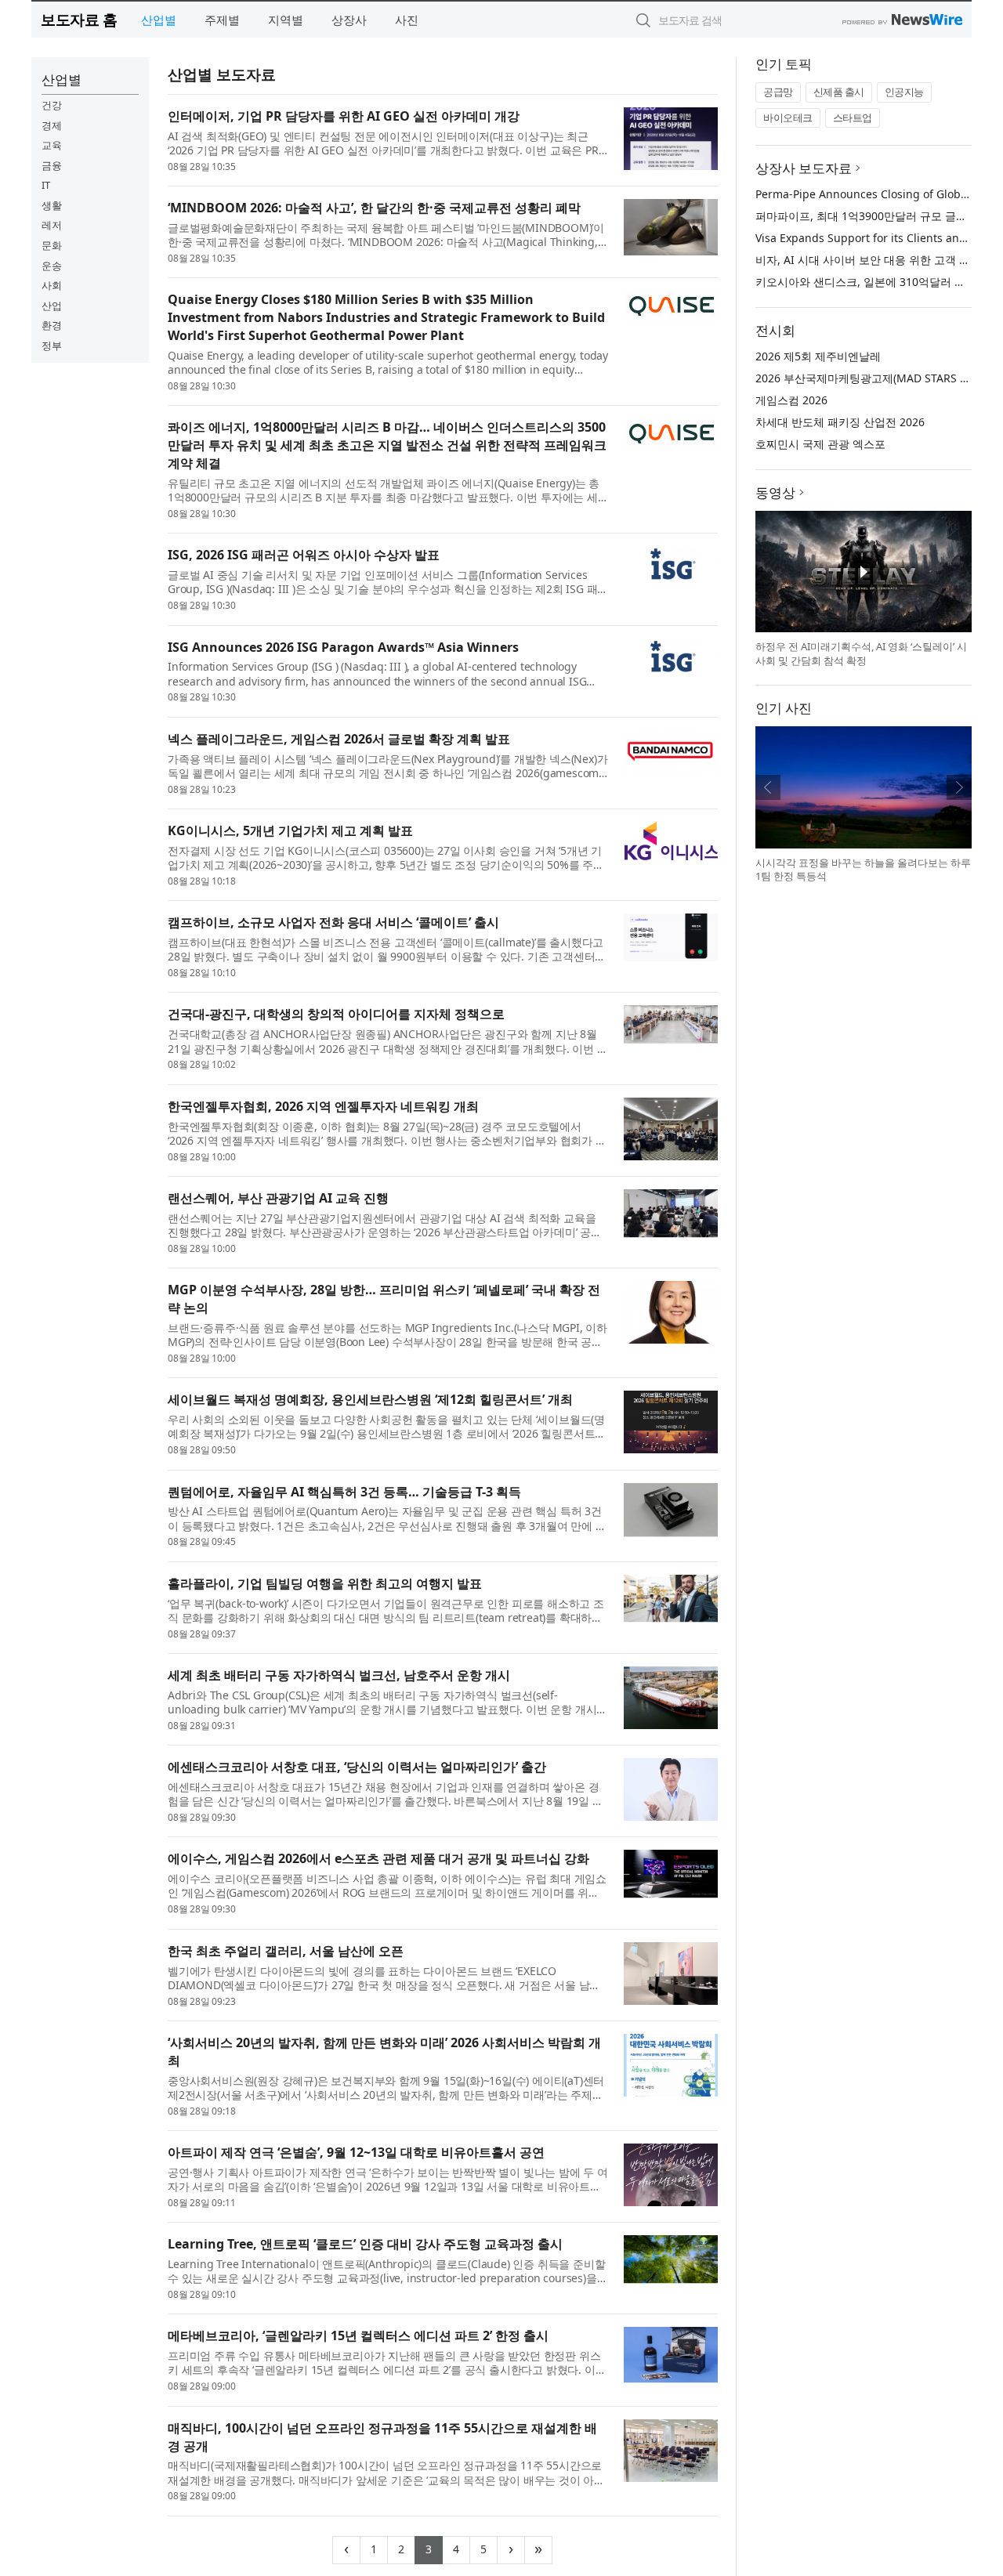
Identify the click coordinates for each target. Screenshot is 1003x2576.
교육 (52, 145)
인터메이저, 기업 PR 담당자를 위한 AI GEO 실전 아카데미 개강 (344, 116)
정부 (52, 346)
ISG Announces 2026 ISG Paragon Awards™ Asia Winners (343, 647)
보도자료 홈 (79, 19)
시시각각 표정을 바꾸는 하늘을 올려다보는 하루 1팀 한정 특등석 (863, 870)
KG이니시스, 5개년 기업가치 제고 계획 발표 (290, 830)
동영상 (775, 492)
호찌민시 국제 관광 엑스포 (820, 444)
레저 (52, 225)
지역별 (286, 20)
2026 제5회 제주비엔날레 (818, 356)
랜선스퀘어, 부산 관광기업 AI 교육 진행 (278, 1198)
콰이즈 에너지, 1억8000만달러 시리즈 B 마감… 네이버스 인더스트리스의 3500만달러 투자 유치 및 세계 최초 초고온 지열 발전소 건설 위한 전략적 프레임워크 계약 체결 (387, 445)
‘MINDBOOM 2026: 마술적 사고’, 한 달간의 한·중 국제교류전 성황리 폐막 (374, 208)
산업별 (159, 20)
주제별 (222, 20)
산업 (52, 306)
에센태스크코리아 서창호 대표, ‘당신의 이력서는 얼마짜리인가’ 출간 (357, 1767)
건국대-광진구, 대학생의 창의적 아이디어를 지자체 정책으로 (336, 1014)
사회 (52, 285)
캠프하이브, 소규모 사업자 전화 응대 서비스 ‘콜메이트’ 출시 (333, 922)
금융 (52, 165)
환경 (52, 325)
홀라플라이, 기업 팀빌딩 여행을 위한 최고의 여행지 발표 (325, 1583)
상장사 (349, 20)
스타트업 (853, 118)
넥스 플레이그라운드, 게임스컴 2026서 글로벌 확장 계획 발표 (339, 739)
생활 (52, 205)
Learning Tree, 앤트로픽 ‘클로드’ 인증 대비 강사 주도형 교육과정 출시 (365, 2244)
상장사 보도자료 (804, 168)
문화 (52, 245)
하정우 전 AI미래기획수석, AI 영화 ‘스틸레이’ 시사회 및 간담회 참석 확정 (861, 653)
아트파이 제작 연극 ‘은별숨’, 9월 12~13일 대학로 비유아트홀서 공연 (356, 2152)
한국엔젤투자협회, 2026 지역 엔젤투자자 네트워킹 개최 (323, 1106)
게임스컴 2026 (791, 400)
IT (46, 185)
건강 (52, 105)
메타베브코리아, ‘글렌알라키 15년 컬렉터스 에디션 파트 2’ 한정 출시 (358, 2335)
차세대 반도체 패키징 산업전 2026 (840, 422)
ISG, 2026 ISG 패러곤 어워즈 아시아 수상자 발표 (304, 555)
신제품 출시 (839, 92)
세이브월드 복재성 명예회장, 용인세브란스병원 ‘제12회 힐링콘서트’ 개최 (370, 1399)
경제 (52, 125)
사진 (407, 20)
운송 (52, 266)
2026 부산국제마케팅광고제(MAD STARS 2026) (872, 378)
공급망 (778, 92)
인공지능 (904, 92)
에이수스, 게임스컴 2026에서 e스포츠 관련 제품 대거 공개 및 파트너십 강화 (378, 1858)
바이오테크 (788, 118)
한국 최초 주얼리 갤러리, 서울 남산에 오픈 (286, 1951)
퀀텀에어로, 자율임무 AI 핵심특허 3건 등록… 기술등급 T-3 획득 (344, 1492)
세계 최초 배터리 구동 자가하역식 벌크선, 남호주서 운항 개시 (339, 1675)
